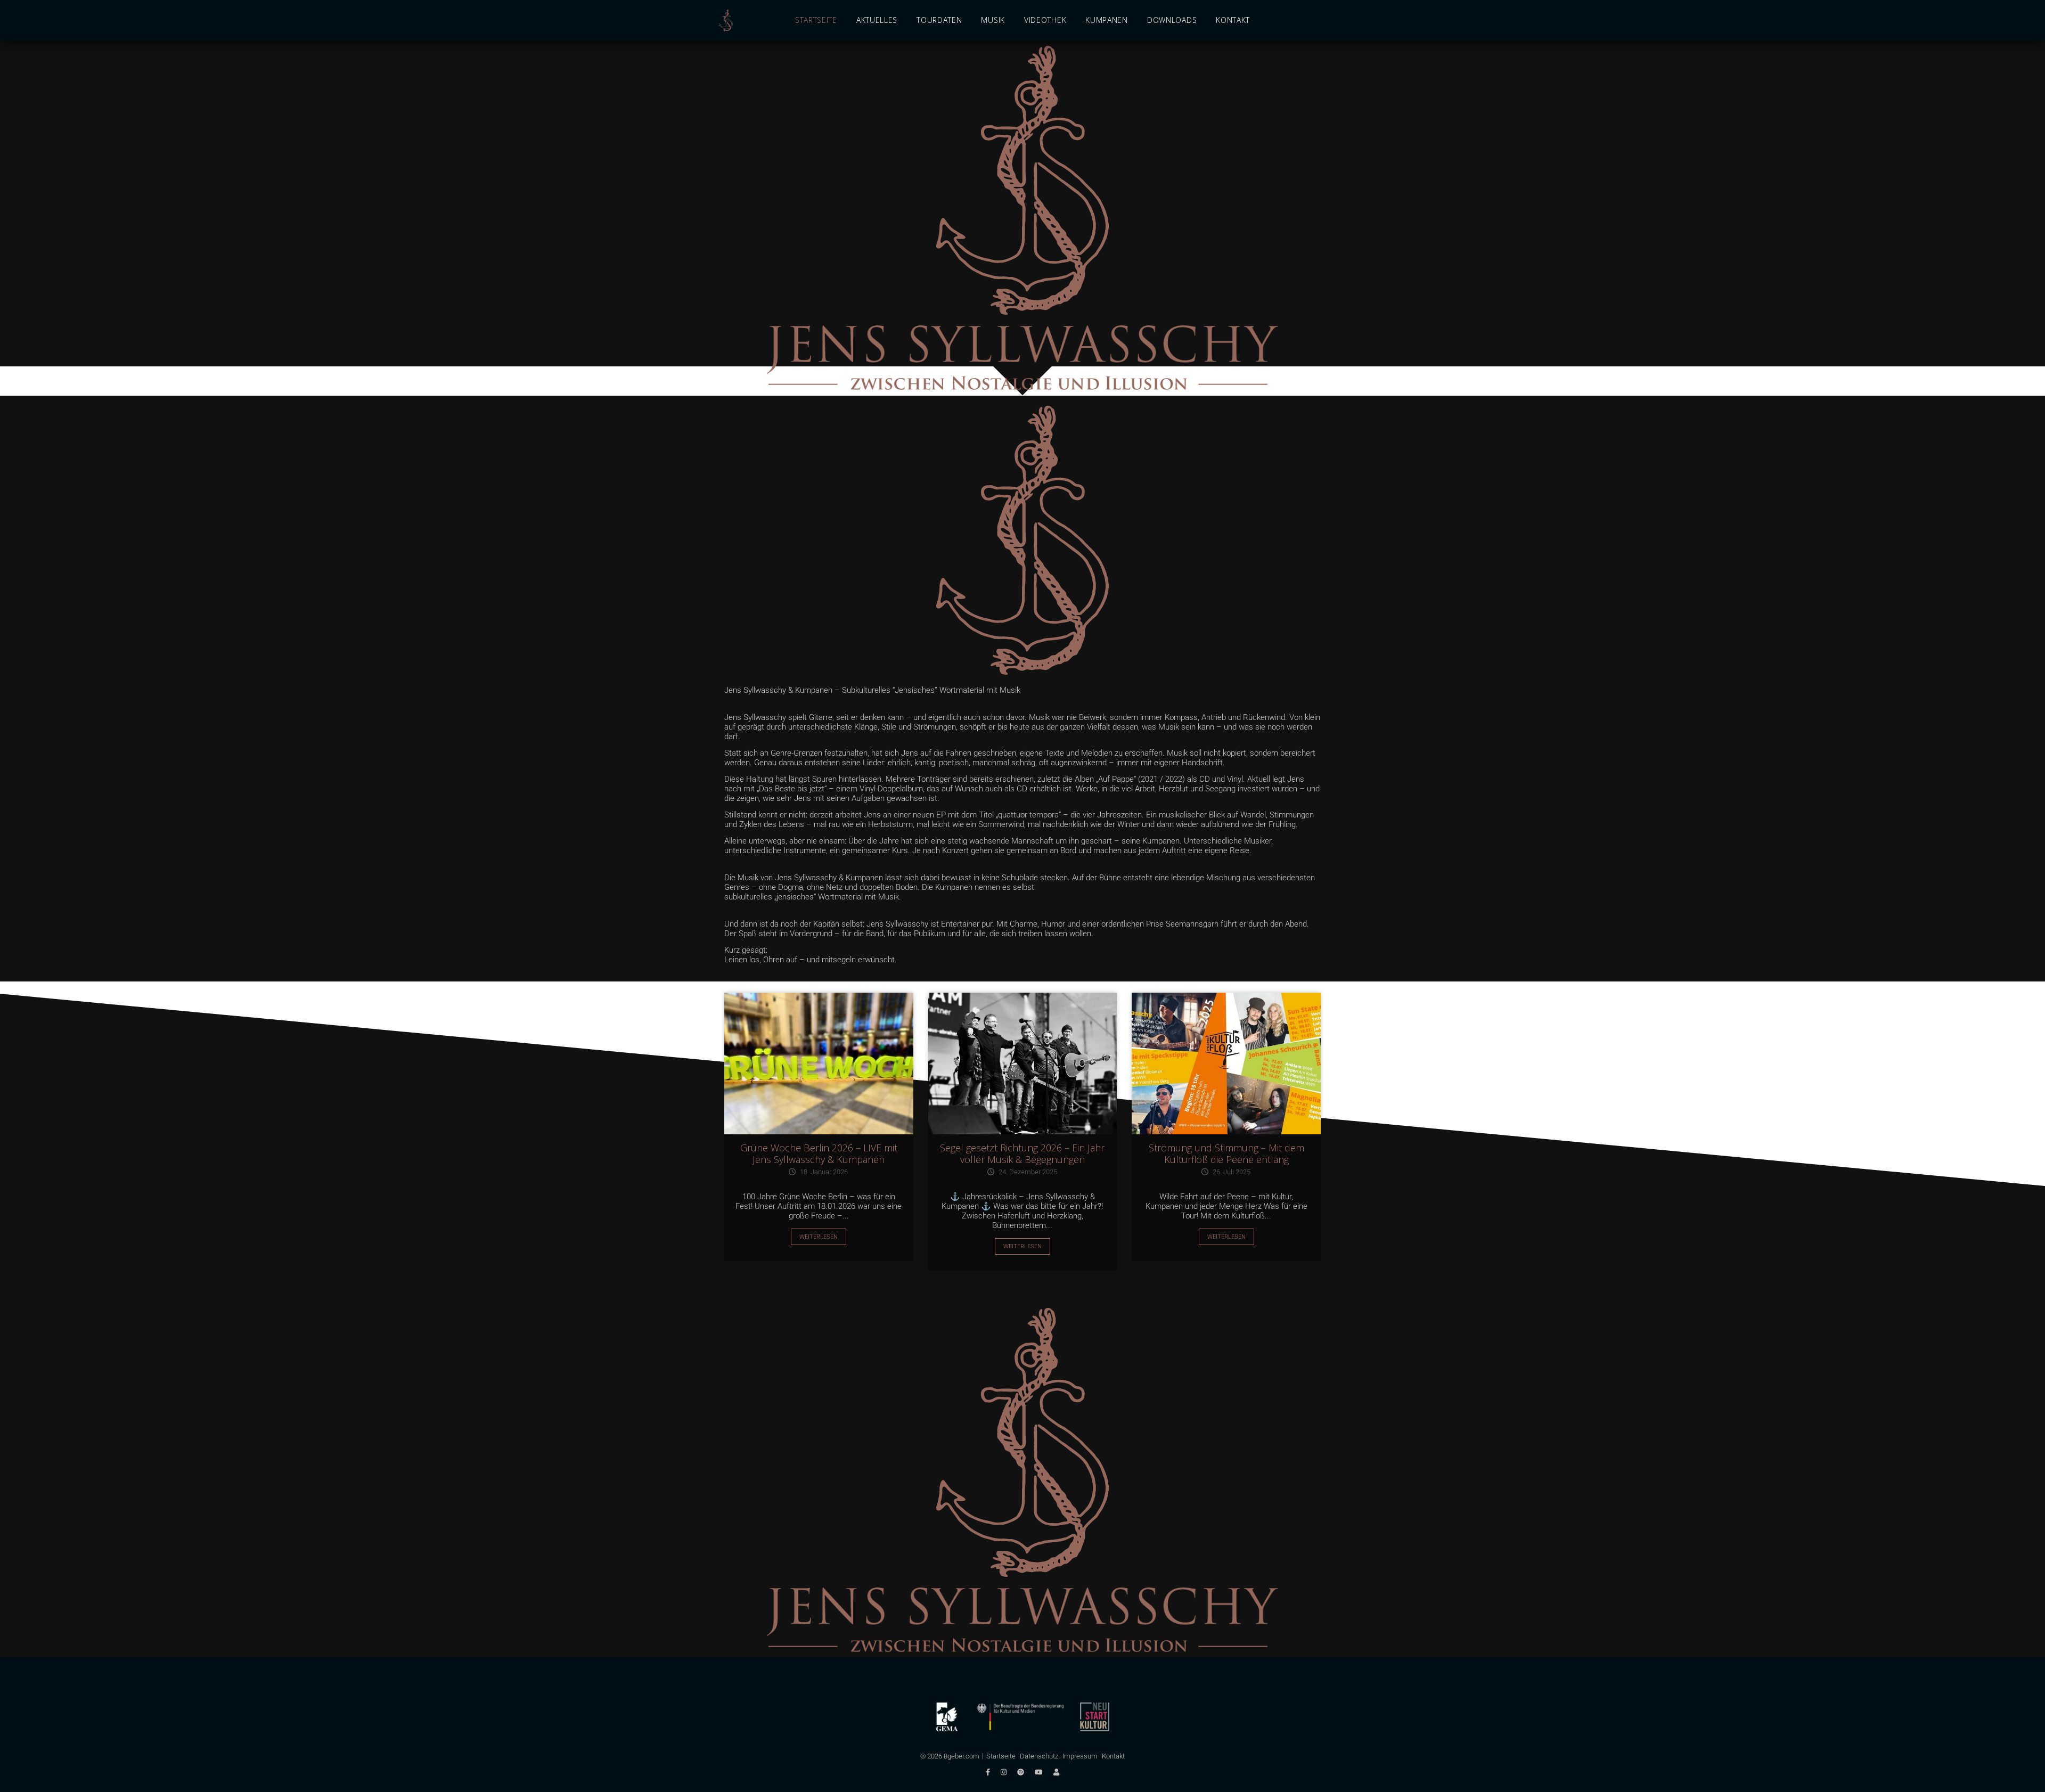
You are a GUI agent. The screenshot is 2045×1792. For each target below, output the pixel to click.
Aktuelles (877, 20)
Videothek (1045, 20)
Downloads (1172, 20)
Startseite (816, 20)
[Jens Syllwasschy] (726, 21)
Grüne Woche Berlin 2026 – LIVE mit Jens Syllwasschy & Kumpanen (819, 1153)
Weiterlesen (819, 1237)
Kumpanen (1107, 20)
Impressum (1080, 1756)
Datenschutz (1039, 1756)
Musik (993, 20)
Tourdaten (939, 20)
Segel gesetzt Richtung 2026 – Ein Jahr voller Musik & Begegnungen (1022, 1153)
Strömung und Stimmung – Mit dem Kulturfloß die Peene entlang (1226, 1153)
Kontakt (1233, 20)
